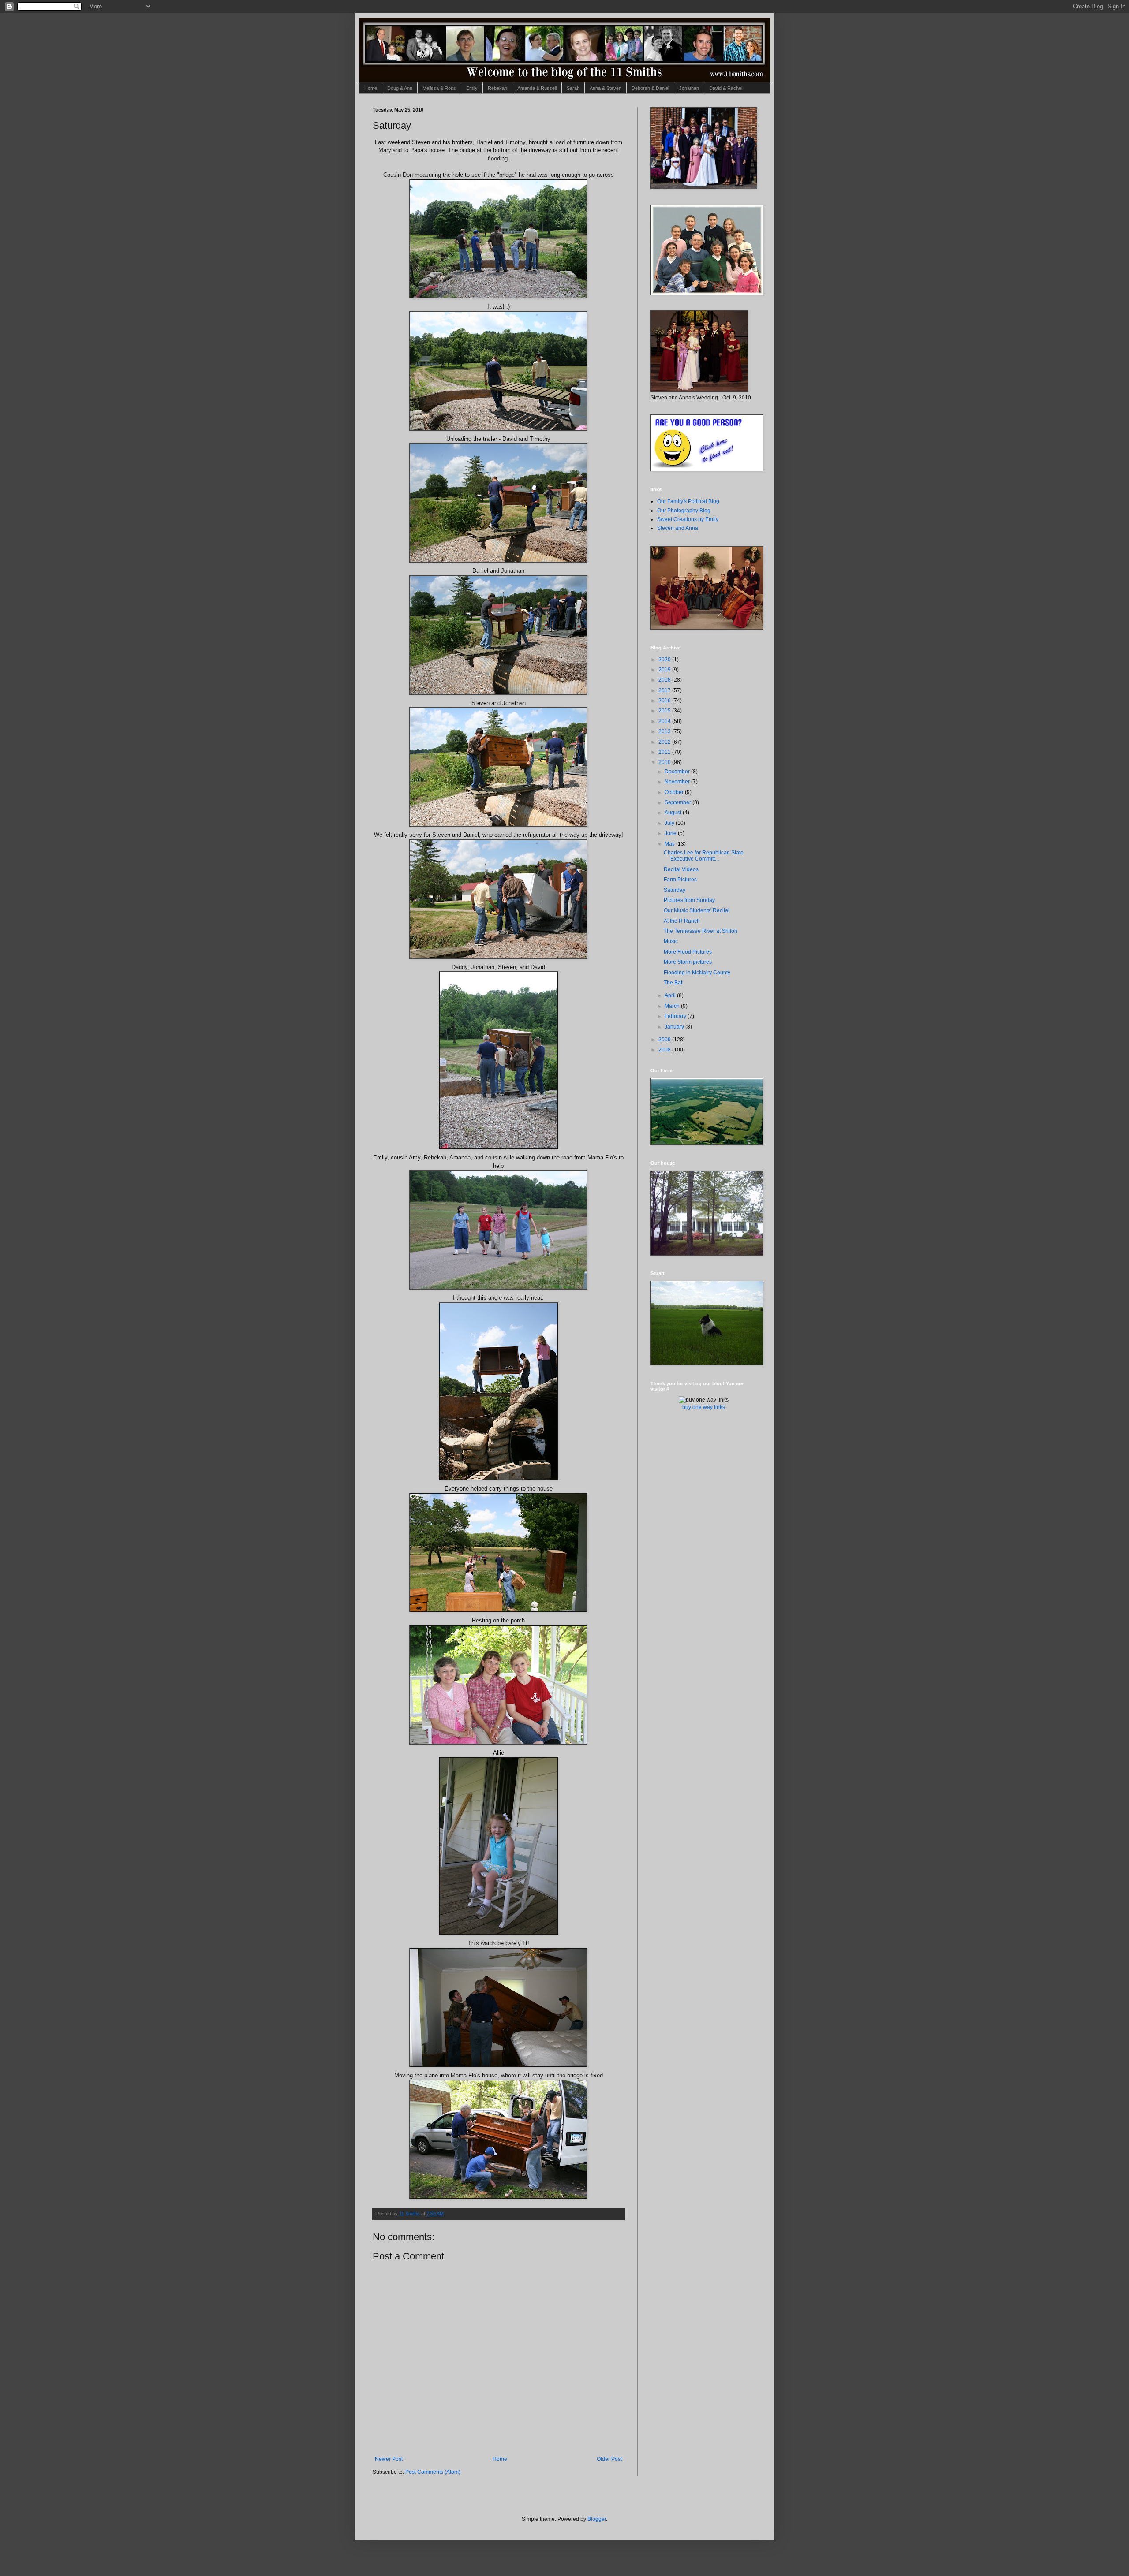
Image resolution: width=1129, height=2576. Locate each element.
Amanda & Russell (537, 88)
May (670, 844)
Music (671, 941)
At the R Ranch (682, 921)
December (678, 772)
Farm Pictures (680, 880)
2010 (665, 762)
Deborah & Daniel (650, 88)
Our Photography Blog (684, 511)
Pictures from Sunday (689, 900)
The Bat (673, 983)
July (670, 823)
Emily (472, 88)
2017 (665, 690)
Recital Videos (681, 869)
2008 (665, 1050)
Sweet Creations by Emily (688, 519)
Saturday (675, 890)
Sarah (573, 88)
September (679, 802)
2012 (665, 742)
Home (371, 88)
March (673, 1006)
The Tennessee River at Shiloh (701, 931)
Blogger (597, 2519)
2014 (665, 721)
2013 (665, 731)
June (671, 833)
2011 (665, 752)
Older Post (609, 2459)
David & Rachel (726, 88)
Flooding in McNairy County (697, 973)
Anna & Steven (606, 88)
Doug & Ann (400, 88)
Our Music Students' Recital (697, 910)
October (675, 792)
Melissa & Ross (439, 88)
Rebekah (497, 88)
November (678, 782)
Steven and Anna (678, 528)
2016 (665, 701)
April (671, 995)
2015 (665, 711)
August (674, 813)
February (676, 1016)
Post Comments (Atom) (433, 2472)
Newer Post (389, 2459)
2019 (665, 670)
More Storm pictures (688, 962)
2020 (665, 660)
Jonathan (689, 88)
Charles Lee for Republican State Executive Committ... (704, 856)
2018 (665, 680)
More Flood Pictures (688, 952)
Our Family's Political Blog (688, 501)
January (675, 1027)
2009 (665, 1040)
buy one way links (704, 1407)
